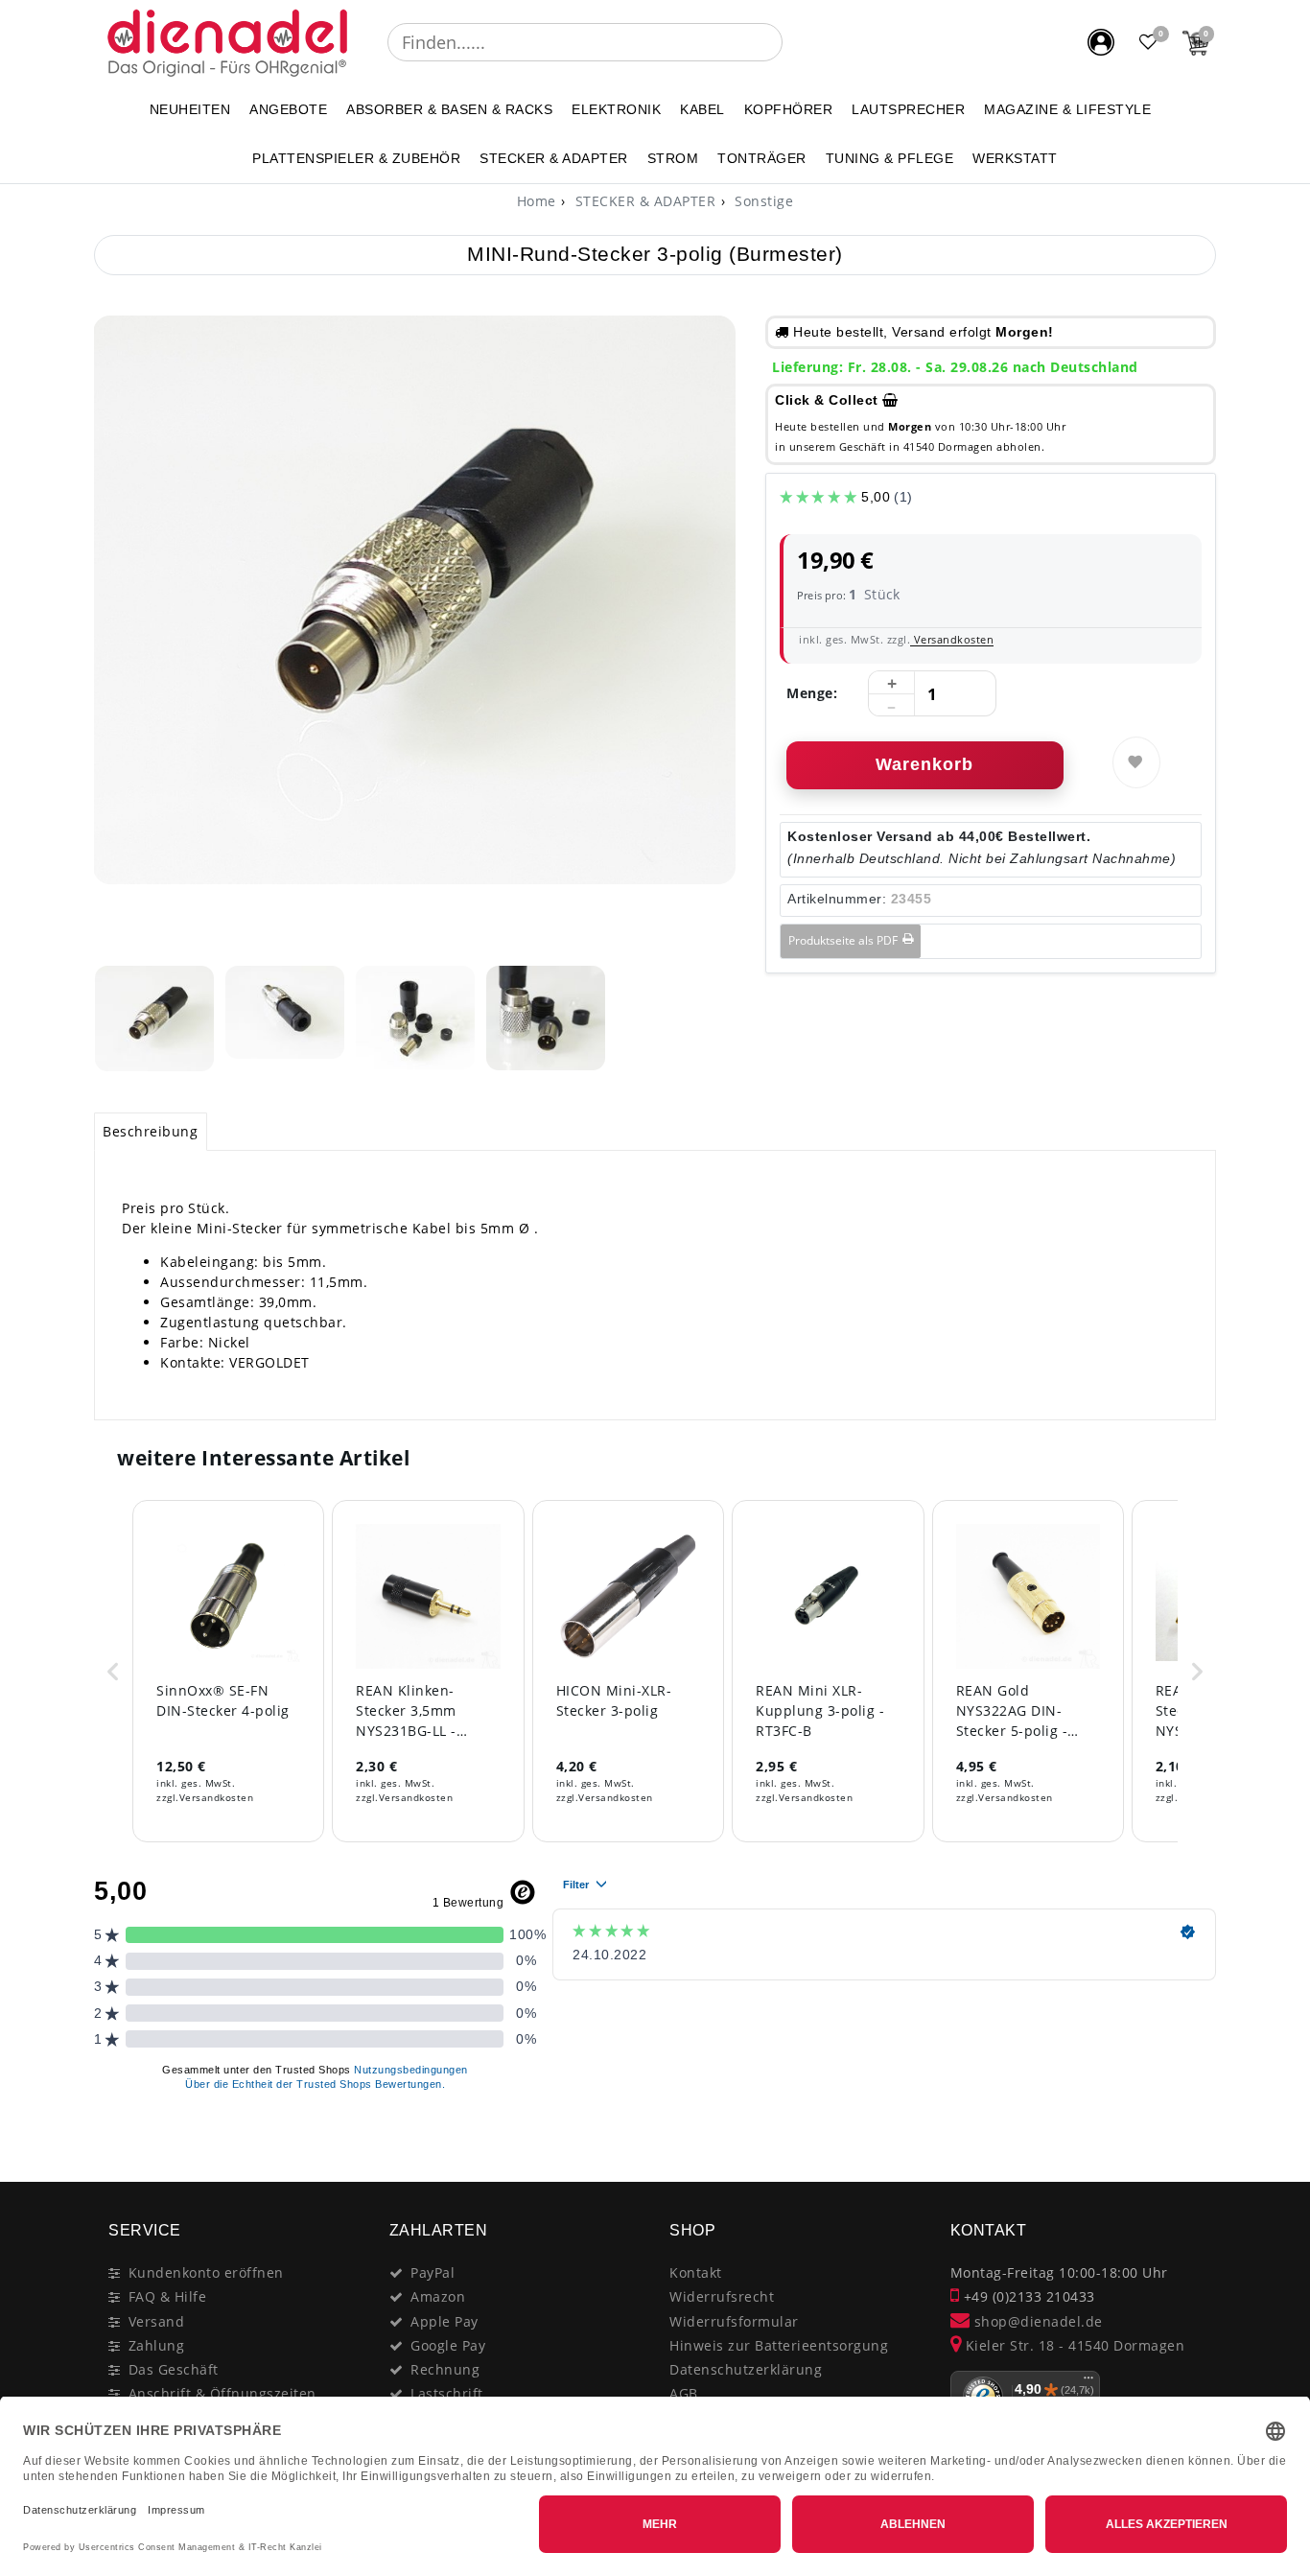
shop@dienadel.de (1036, 2321)
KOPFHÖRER (789, 109)
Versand (157, 2321)
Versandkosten (952, 639)
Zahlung (157, 2345)
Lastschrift (447, 2393)
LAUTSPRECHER (908, 109)
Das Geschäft (174, 2369)
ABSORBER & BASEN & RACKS (449, 109)
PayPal (433, 2272)
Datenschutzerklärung (746, 2369)
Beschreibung (150, 1131)
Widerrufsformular (734, 2321)
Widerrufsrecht (722, 2296)
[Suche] (796, 42)
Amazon (438, 2296)
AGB (684, 2393)
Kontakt (696, 2272)
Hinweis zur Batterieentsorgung (779, 2345)
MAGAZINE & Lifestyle (1067, 109)
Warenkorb (924, 764)
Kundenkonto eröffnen (206, 2272)
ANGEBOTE (288, 109)
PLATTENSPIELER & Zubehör (356, 158)
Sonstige (762, 201)
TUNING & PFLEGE (890, 158)
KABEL (702, 109)
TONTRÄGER (762, 158)
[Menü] (1088, 2382)
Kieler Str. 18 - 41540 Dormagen (1073, 2345)
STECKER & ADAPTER (554, 158)
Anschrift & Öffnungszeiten (222, 2393)
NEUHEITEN (190, 109)
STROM (673, 158)
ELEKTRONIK (616, 109)
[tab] (151, 1132)
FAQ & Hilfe (168, 2296)
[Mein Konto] (1101, 42)
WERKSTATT (1015, 158)
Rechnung (445, 2369)
